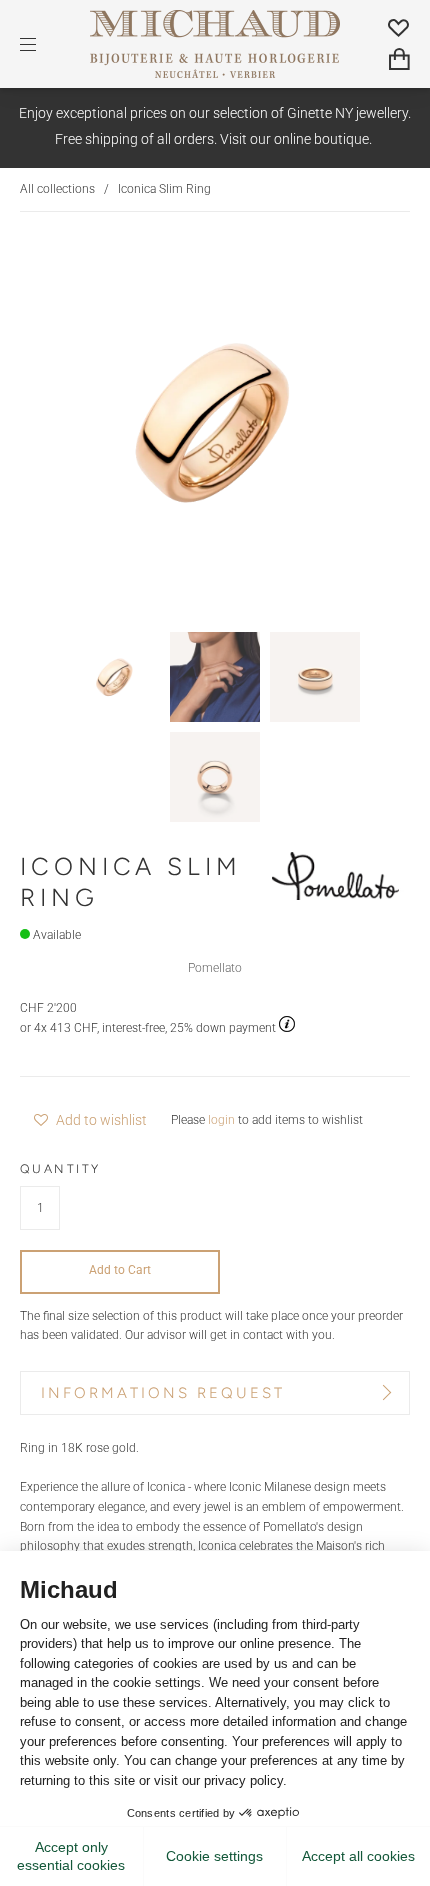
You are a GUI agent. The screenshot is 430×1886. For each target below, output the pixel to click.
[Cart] (399, 59)
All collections (57, 189)
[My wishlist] (399, 27)
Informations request (163, 1393)
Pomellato (215, 968)
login (221, 1120)
